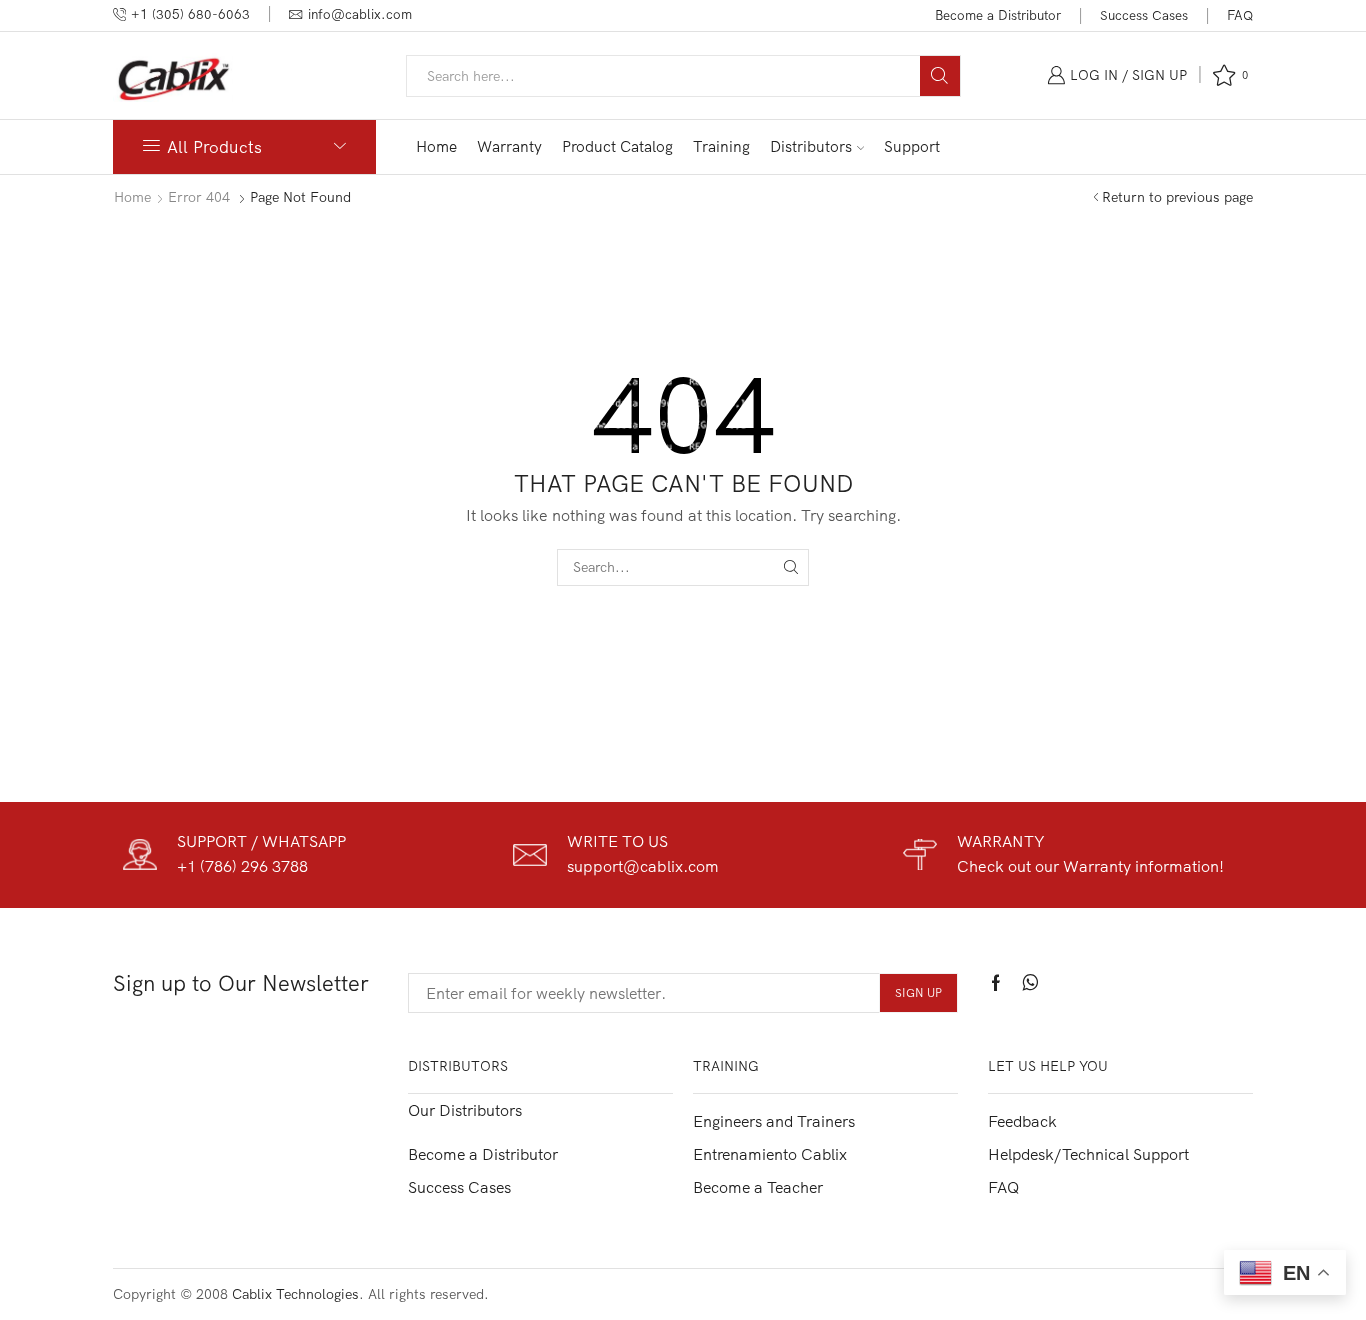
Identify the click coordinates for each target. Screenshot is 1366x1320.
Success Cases (1144, 15)
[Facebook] (996, 983)
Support (912, 146)
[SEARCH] (790, 567)
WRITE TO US (617, 841)
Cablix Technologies (295, 1294)
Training (721, 146)
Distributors (811, 146)
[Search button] (940, 76)
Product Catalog (617, 146)
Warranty (509, 146)
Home (436, 146)
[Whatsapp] (1030, 983)
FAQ (1240, 15)
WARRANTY (1001, 841)
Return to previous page (1177, 197)
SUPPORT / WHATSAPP (261, 841)
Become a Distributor (998, 15)
